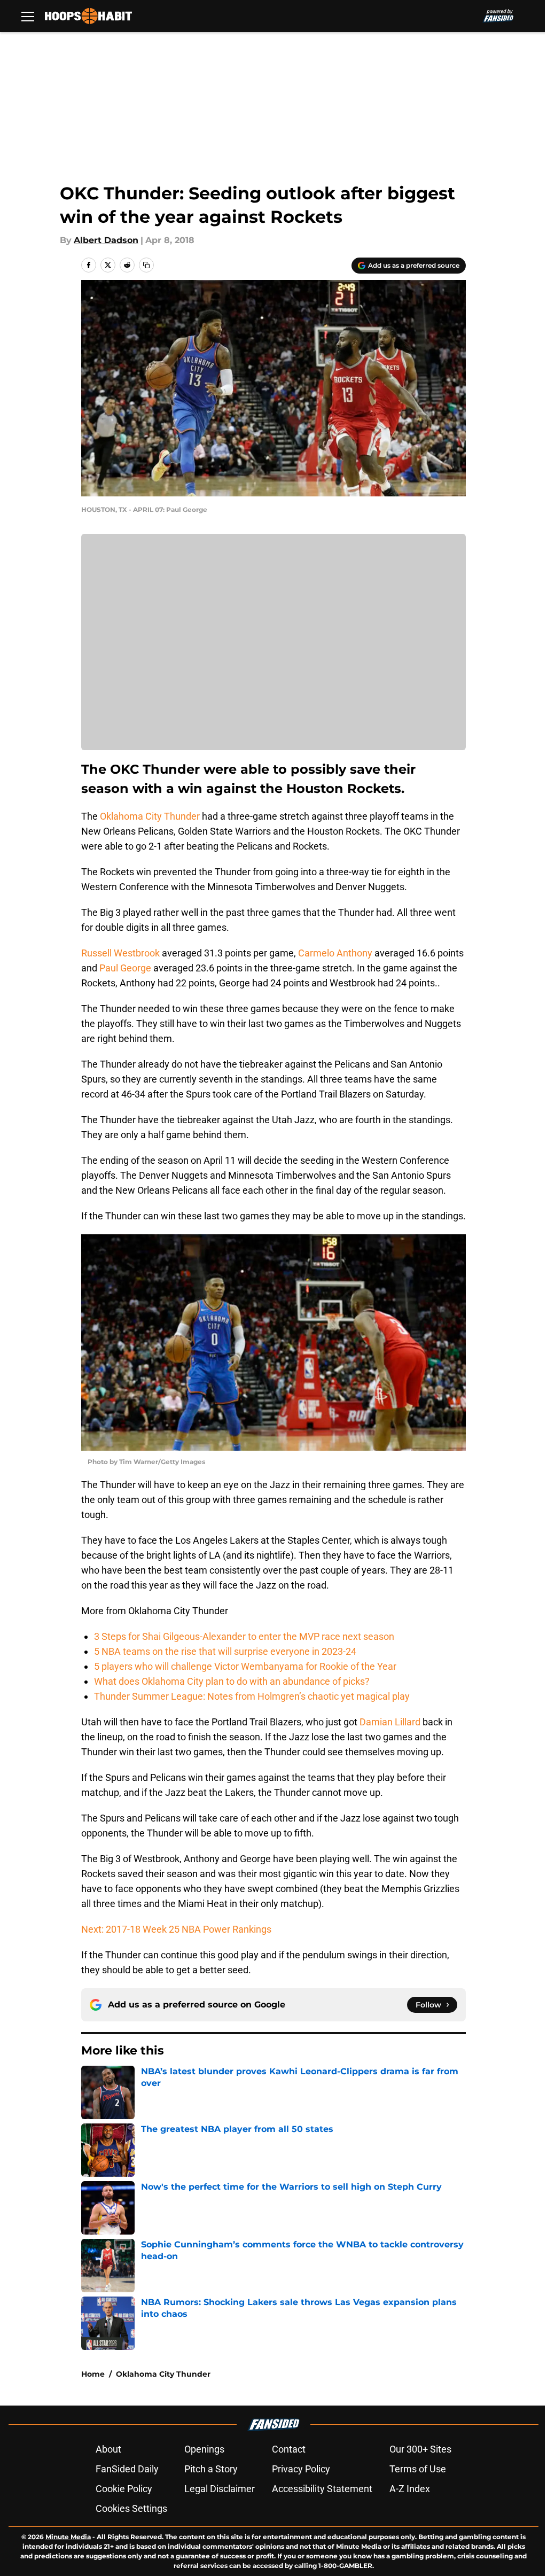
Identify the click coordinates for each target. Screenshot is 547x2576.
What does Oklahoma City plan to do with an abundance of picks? (232, 1681)
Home (93, 2374)
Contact (289, 2449)
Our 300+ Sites (420, 2449)
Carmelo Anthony (335, 953)
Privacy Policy (301, 2469)
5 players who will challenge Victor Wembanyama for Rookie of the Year (245, 1666)
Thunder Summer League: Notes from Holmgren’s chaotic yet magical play (252, 1696)
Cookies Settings (131, 2508)
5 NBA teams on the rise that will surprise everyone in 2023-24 (225, 1651)
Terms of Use (418, 2469)
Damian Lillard (390, 1722)
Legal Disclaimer (220, 2489)
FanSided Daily (127, 2469)
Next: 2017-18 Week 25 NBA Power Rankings (176, 1929)
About (108, 2449)
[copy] (146, 265)
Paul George (125, 968)
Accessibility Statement (322, 2489)
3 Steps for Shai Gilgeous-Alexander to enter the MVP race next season (244, 1636)
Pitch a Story (211, 2469)
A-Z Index (410, 2489)
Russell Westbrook (120, 953)
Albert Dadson (106, 240)
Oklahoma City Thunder (150, 816)
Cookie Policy (124, 2489)
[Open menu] (28, 16)
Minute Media (68, 2537)
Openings (204, 2449)
